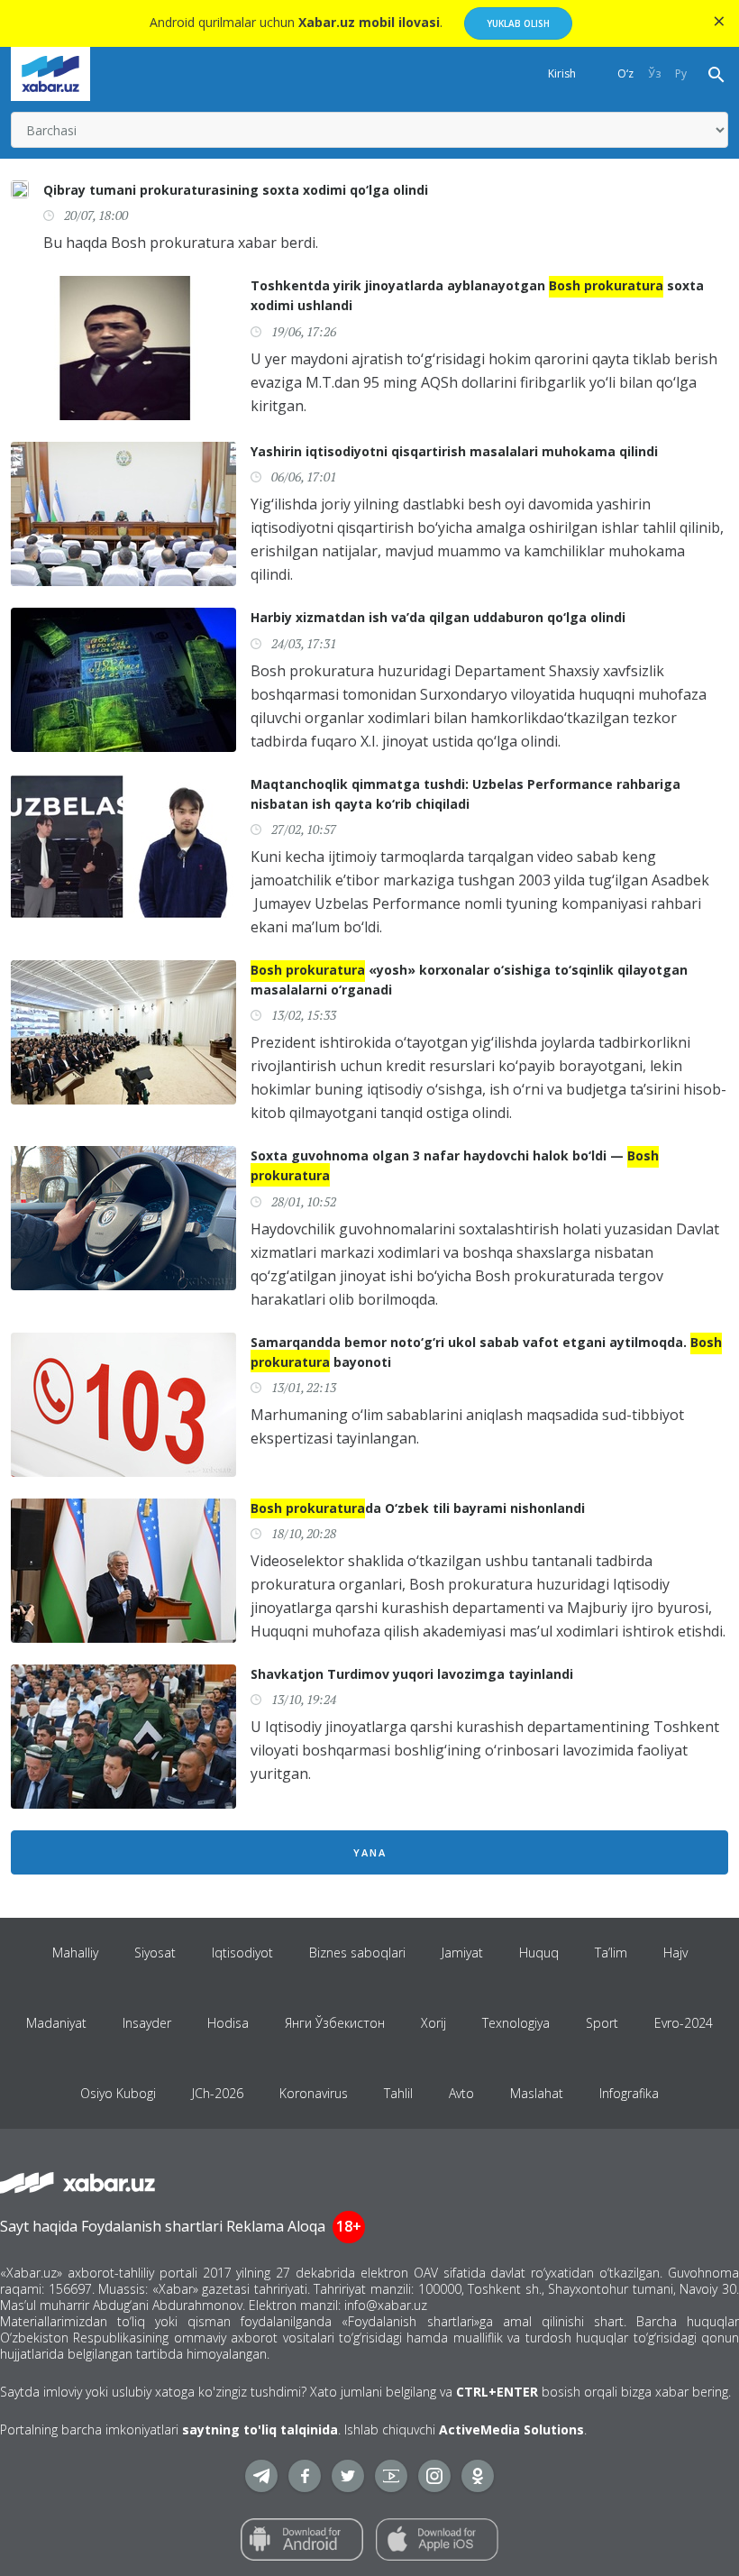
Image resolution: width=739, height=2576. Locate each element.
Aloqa (306, 2226)
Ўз (654, 73)
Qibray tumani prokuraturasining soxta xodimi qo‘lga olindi (236, 190)
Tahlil (398, 2093)
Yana (370, 1852)
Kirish (562, 73)
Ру (681, 73)
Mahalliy (75, 1953)
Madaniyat (56, 2023)
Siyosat (155, 1953)
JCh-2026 (218, 2093)
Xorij (433, 2023)
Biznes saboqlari (357, 1953)
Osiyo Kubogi (118, 2093)
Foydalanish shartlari (152, 2226)
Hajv (675, 1953)
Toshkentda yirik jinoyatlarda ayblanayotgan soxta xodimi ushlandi (477, 295)
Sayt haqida (39, 2226)
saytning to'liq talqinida (260, 2429)
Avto (461, 2093)
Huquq (539, 1953)
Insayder (147, 2023)
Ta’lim (611, 1953)
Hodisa (228, 2023)
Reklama (255, 2226)
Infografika (629, 2093)
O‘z (625, 73)
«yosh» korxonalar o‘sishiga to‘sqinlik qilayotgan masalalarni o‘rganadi (469, 980)
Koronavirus (314, 2093)
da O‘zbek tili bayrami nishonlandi (418, 1508)
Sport (602, 2023)
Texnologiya (516, 2023)
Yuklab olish (518, 23)
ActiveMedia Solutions (511, 2429)
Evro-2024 (684, 2023)
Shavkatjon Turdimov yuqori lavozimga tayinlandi (412, 1674)
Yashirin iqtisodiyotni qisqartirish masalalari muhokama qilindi (454, 451)
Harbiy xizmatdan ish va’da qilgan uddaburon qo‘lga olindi (438, 617)
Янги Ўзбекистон (335, 2023)
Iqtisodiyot (242, 1953)
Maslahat (537, 2093)
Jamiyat (462, 1953)
